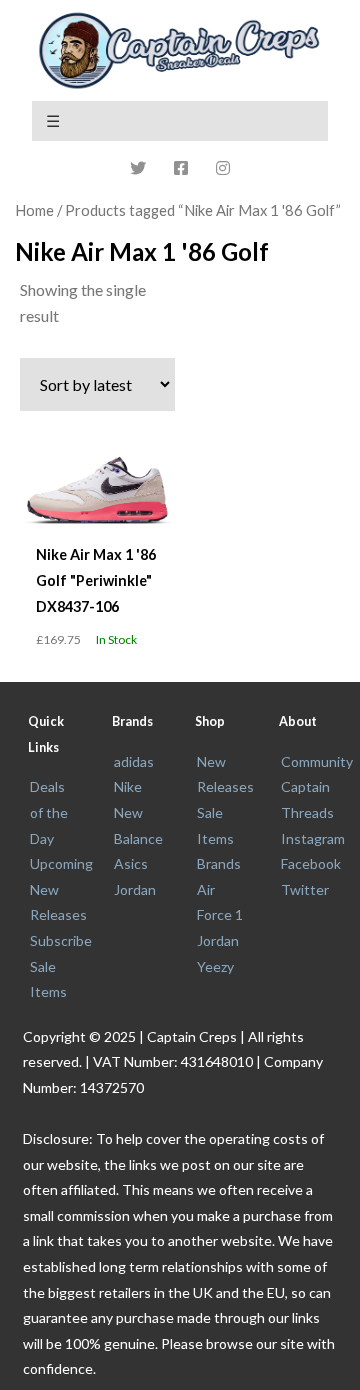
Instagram (313, 838)
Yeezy (215, 966)
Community (317, 761)
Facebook (311, 863)
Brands (219, 863)
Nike (128, 786)
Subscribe (61, 940)
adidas (134, 761)
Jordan (135, 889)
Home (34, 210)
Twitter (305, 889)
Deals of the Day (49, 812)
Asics (131, 863)
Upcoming (61, 863)
